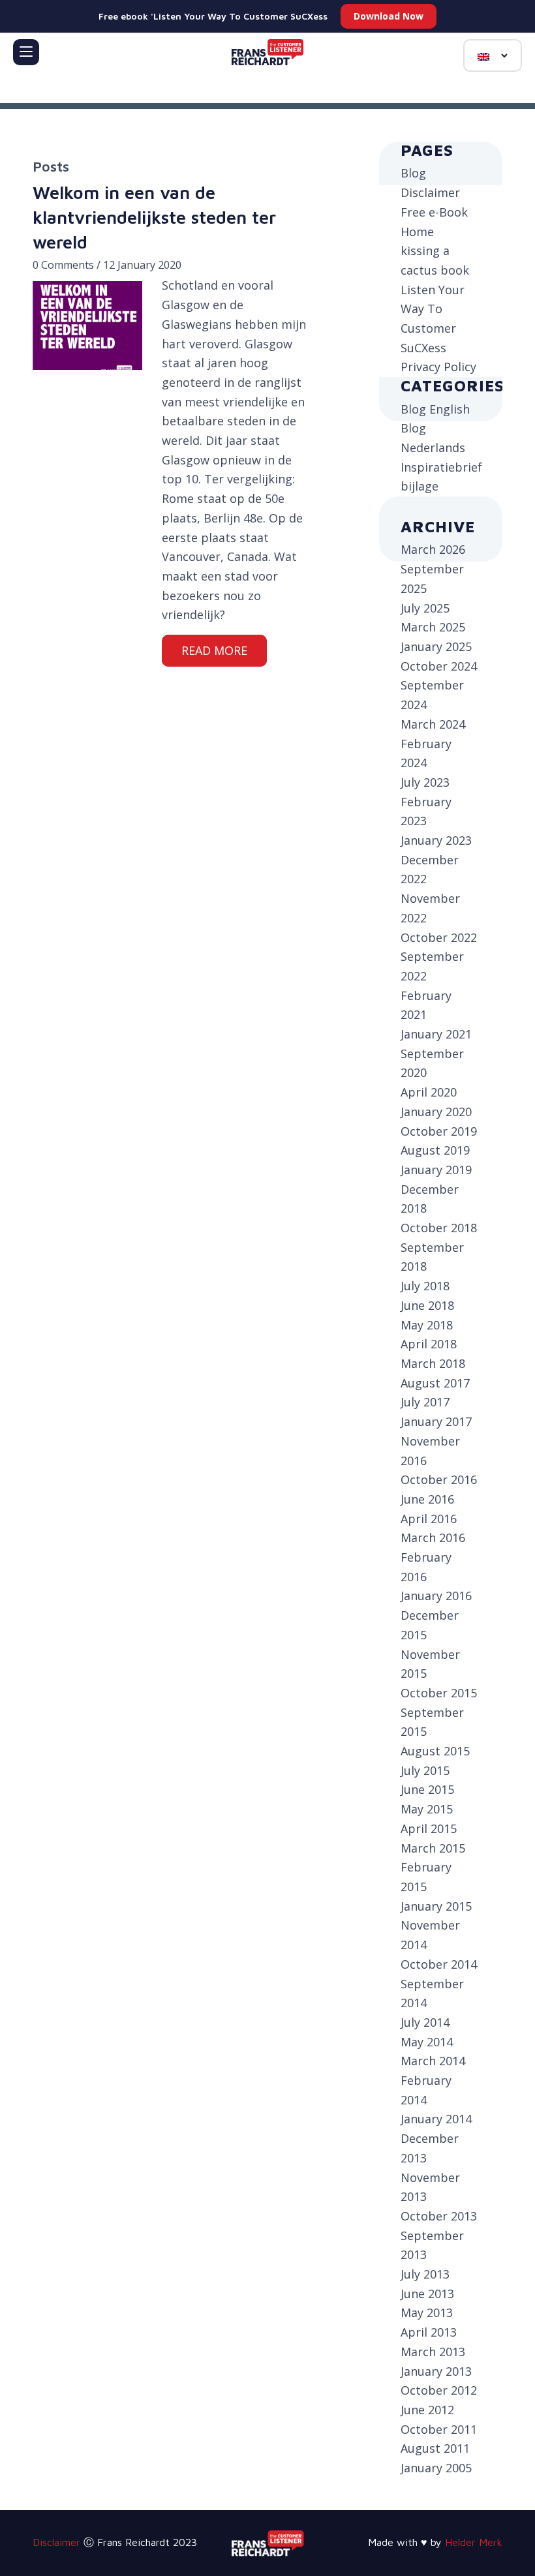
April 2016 (429, 1519)
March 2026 (433, 549)
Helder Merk (474, 2542)
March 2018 (433, 1363)
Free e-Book (434, 212)
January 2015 (436, 1906)
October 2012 (439, 2390)
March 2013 (433, 2352)
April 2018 (429, 1344)
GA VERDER (214, 651)
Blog (413, 173)
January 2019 (436, 1170)
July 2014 (425, 2022)
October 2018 (439, 1228)
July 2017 (425, 1402)
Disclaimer (430, 192)
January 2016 (436, 1596)
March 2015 (433, 1848)
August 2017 (435, 1383)
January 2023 (436, 840)
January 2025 (436, 646)
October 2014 (439, 1964)
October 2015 (439, 1693)
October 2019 (439, 1131)
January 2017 (436, 1421)
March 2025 (433, 627)
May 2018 (427, 1325)
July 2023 (425, 782)
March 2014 (433, 2061)
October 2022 (439, 937)
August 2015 (435, 1751)
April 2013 (429, 2332)
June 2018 (427, 1305)
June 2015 (427, 1789)
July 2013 (425, 2274)
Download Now (389, 16)
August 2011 (435, 2448)
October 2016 (439, 1479)
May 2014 (427, 2042)
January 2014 (436, 2119)
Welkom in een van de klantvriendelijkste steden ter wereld (154, 217)
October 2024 (439, 666)
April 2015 (429, 1828)
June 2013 (427, 2294)
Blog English (435, 409)
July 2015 (425, 1770)
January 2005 (436, 2468)
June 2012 (427, 2410)
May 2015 (427, 1809)
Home (417, 232)
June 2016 (427, 1499)
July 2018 (425, 1286)
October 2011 (439, 2429)
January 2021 (436, 1034)
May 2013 (427, 2312)
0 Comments (63, 265)
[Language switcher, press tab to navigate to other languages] (493, 55)
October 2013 (439, 2216)
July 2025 (425, 608)
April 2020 (429, 1092)
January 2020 (436, 1112)
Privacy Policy (438, 367)
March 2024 (433, 724)
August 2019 (435, 1150)
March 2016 (433, 1538)
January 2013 (436, 2371)
